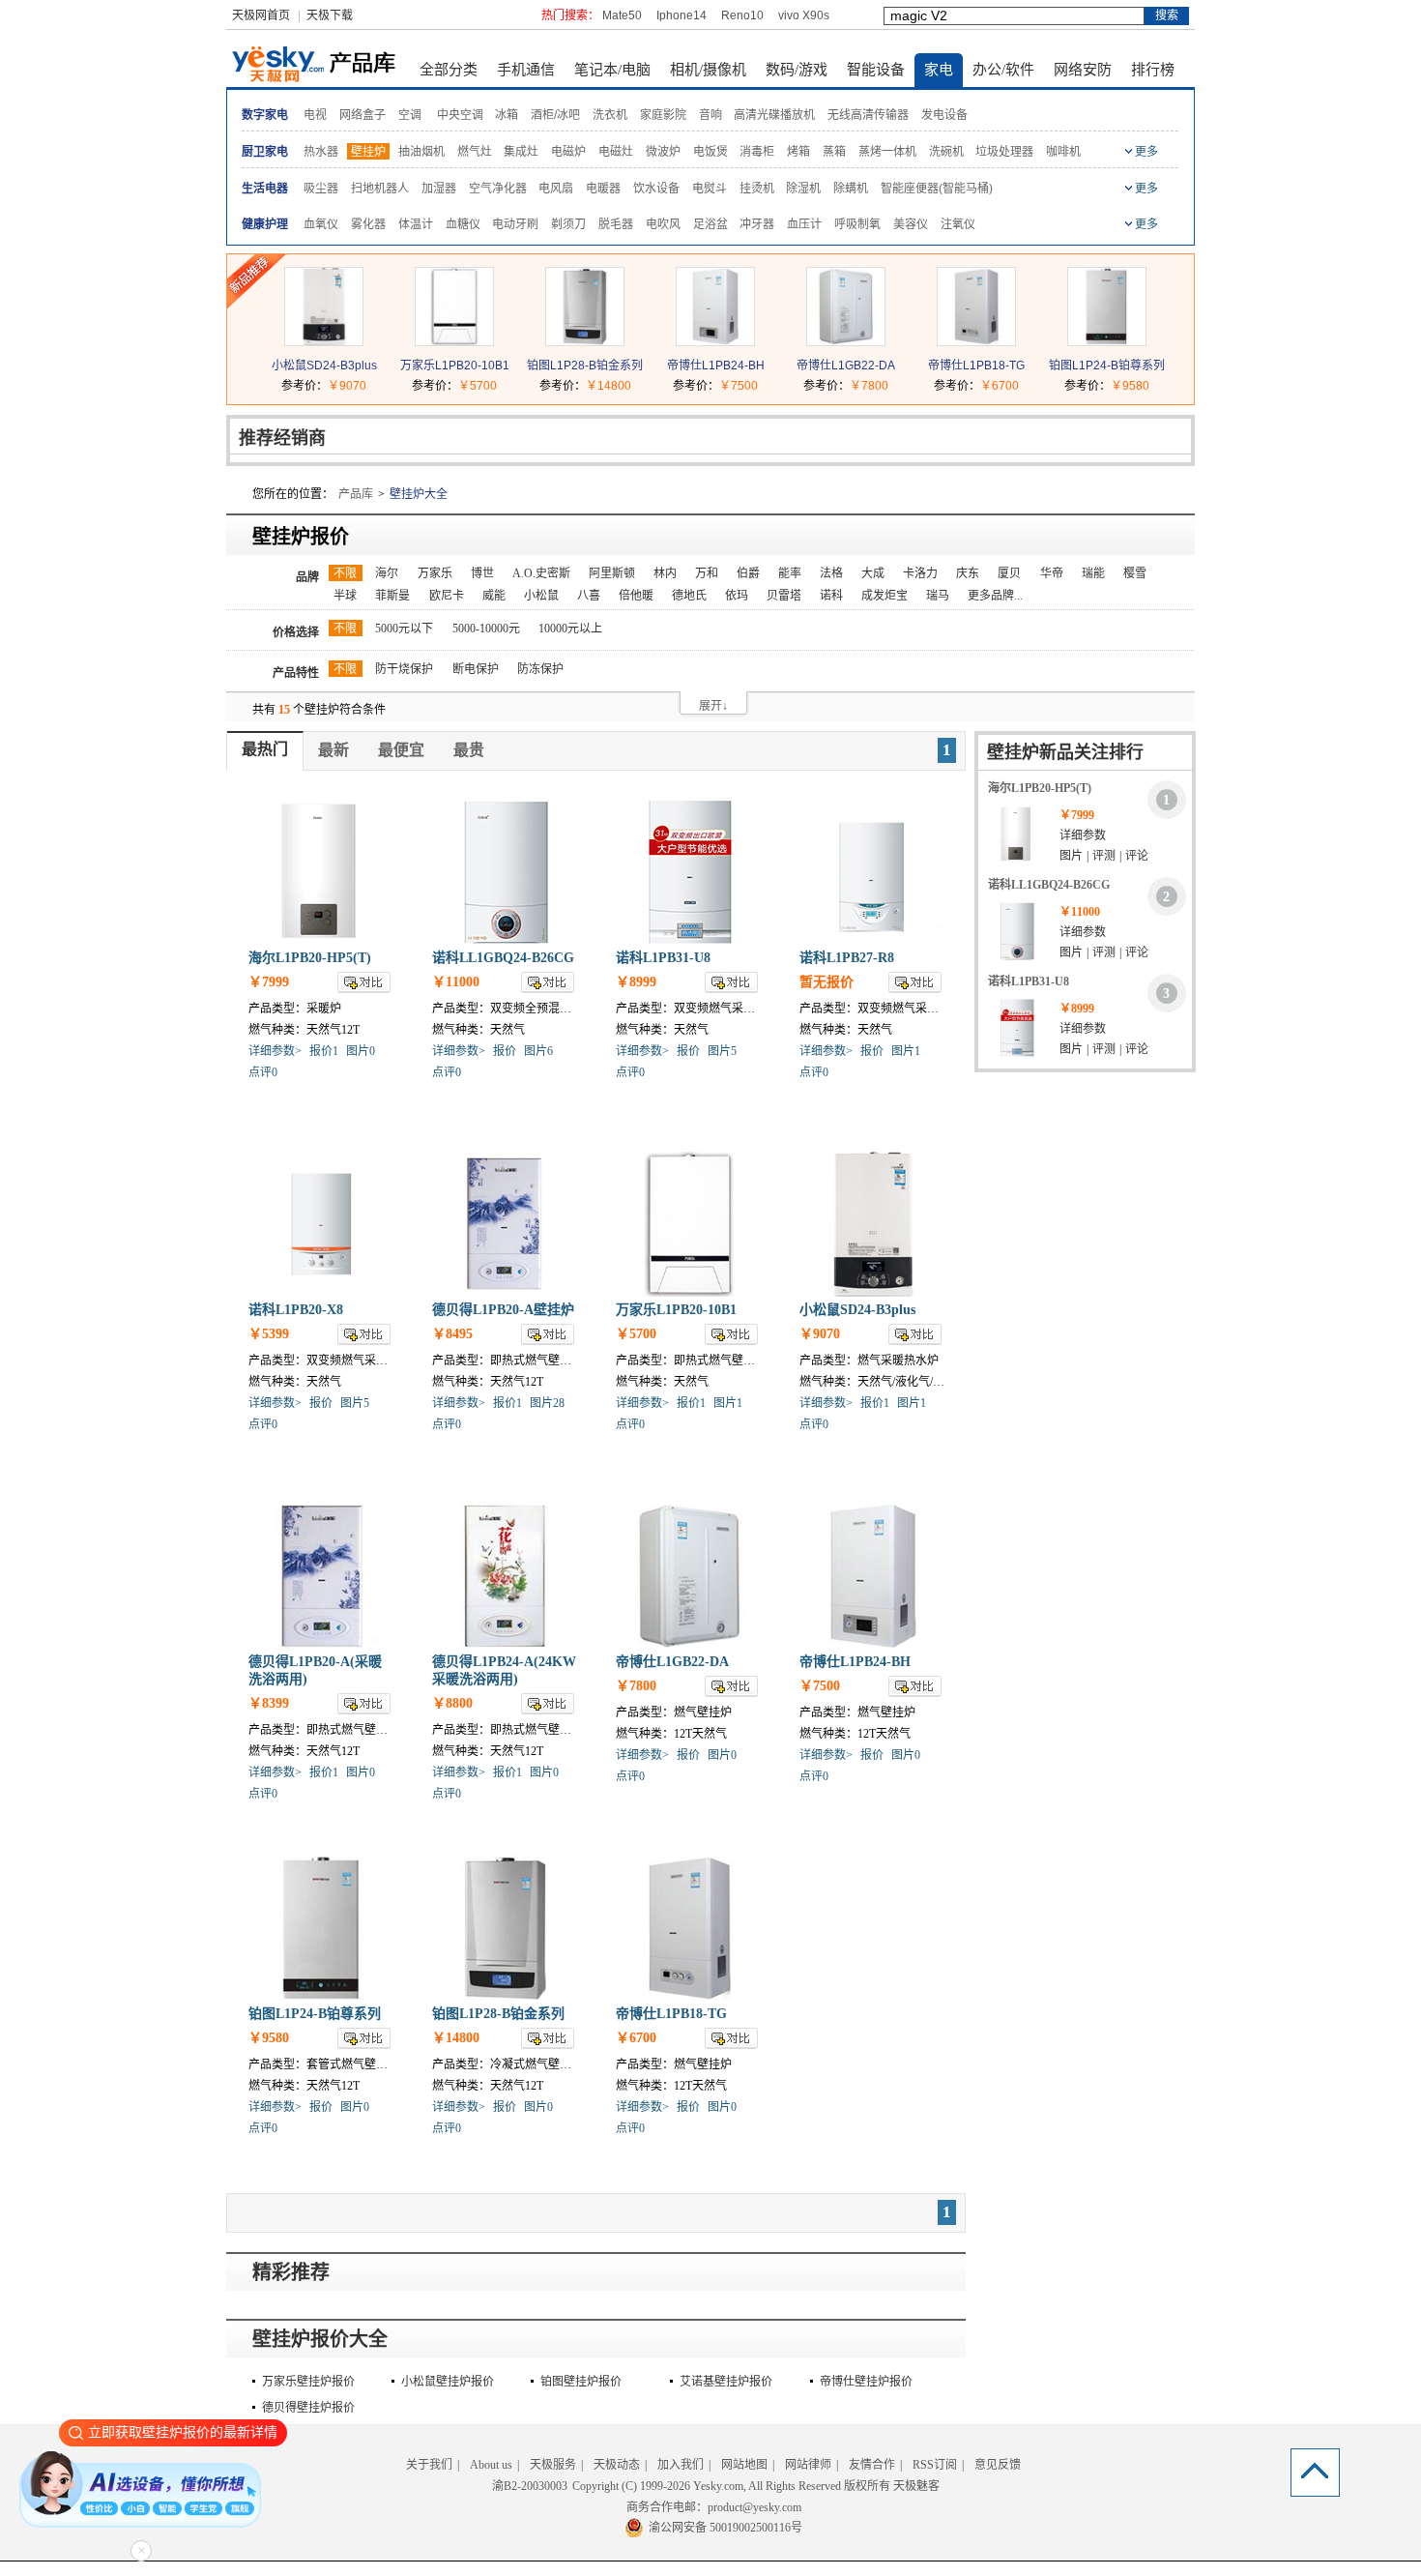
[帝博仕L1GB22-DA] (846, 341)
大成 (873, 573)
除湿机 (803, 189)
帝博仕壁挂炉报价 (866, 2382)
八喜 (589, 596)
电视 (315, 115)
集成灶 (521, 152)
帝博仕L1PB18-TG (976, 366)
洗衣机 (610, 115)
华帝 (1052, 573)
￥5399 (269, 1334)
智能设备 (876, 70)
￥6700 (1000, 386)
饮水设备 (656, 189)
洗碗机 (946, 152)
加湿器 (439, 189)
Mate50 (622, 15)
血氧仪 (321, 224)
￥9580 (1130, 386)
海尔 (387, 573)
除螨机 (851, 189)
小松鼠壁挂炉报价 (448, 2382)
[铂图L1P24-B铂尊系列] (1107, 341)
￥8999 (636, 982)
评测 (1104, 856)
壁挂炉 (368, 152)
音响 (710, 115)
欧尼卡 (447, 596)
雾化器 (368, 224)
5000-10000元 (486, 629)
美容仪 (911, 224)
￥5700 (478, 386)
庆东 (968, 573)
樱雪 (1135, 573)
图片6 (538, 1051)
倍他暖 (636, 596)
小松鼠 (541, 596)
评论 (1137, 856)
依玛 (737, 596)
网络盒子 (362, 115)
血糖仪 (463, 224)
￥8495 (452, 1334)
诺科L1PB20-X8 (296, 1310)
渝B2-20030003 (530, 2486)
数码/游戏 (797, 70)
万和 (707, 573)
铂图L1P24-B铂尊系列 (1107, 366)
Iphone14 (681, 15)
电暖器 (603, 189)
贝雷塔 (784, 596)
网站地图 (744, 2465)
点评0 (263, 1072)
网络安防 (1083, 70)
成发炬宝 (884, 596)
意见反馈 (998, 2465)
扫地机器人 (380, 189)
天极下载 (330, 15)
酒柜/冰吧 (555, 115)
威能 (494, 596)
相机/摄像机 (708, 70)
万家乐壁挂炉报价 (308, 2382)
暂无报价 (826, 982)
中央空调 (460, 115)
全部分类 (449, 70)
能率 (790, 573)
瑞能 (1093, 573)
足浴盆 (710, 224)
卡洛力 (920, 573)
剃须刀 (568, 224)
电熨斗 (710, 189)
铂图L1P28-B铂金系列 (585, 366)
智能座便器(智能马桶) (937, 189)
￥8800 (452, 1703)
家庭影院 (663, 115)
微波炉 (663, 152)
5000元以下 (404, 629)
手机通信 (526, 70)
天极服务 (553, 2465)
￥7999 (269, 982)
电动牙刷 (515, 224)
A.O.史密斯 (541, 573)
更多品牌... (995, 596)
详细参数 (1083, 835)
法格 (831, 573)
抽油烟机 (421, 152)
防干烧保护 (404, 669)
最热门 (265, 749)
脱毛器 (616, 224)
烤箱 (798, 152)
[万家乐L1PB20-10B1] (454, 341)
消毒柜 (757, 152)
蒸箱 (834, 152)
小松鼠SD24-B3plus (324, 366)
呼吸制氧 (857, 224)
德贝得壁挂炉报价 (308, 2408)
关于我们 (429, 2465)
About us (491, 2465)
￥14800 (609, 386)
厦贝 (1009, 573)
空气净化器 (498, 189)
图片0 (361, 1051)
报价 (505, 1051)
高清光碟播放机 (774, 115)
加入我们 (681, 2465)
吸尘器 (321, 189)
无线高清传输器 (868, 115)
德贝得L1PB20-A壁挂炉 (503, 1310)
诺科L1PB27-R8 (847, 958)
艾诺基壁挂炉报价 (726, 2382)
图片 (1071, 856)
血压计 (804, 224)
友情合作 (872, 2465)
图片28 (547, 1403)
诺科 (831, 596)
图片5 (722, 1051)
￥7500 (739, 386)
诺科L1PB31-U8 (663, 958)
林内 (665, 573)
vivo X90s (804, 15)
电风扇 (556, 189)
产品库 (356, 494)
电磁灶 (616, 152)
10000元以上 (570, 629)
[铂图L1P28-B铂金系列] (585, 341)
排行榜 (1153, 70)
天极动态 (617, 2465)
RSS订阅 (935, 2465)
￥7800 (869, 386)
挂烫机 (757, 189)
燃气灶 (475, 152)
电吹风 (663, 224)
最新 (333, 750)
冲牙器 (757, 224)
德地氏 (689, 596)
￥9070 (347, 386)
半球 (345, 596)
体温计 (416, 224)
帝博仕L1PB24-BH (716, 366)
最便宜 (401, 750)
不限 (345, 573)
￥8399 (269, 1703)
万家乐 (435, 573)
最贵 (469, 750)
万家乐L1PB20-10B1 (455, 366)
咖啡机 (1063, 152)
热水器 (321, 152)
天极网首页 (261, 15)
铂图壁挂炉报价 (581, 2382)
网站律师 (808, 2465)
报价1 (324, 1051)
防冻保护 (540, 669)
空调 (410, 115)
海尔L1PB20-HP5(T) (310, 958)
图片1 (906, 1051)
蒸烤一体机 (887, 152)
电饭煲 (710, 152)
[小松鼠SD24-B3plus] (324, 341)
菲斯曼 (392, 596)
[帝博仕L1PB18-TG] (976, 341)
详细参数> (275, 1051)
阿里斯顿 (612, 573)
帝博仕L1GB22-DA (846, 366)
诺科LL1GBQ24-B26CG (503, 958)
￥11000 (456, 982)
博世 (482, 573)
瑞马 (938, 596)
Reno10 (742, 15)
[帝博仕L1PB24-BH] (715, 341)
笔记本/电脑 (612, 70)
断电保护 (476, 669)
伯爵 (748, 573)
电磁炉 (568, 152)
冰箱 (507, 115)
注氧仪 (958, 224)
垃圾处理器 (1004, 152)
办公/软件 (1003, 70)
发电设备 (944, 115)
